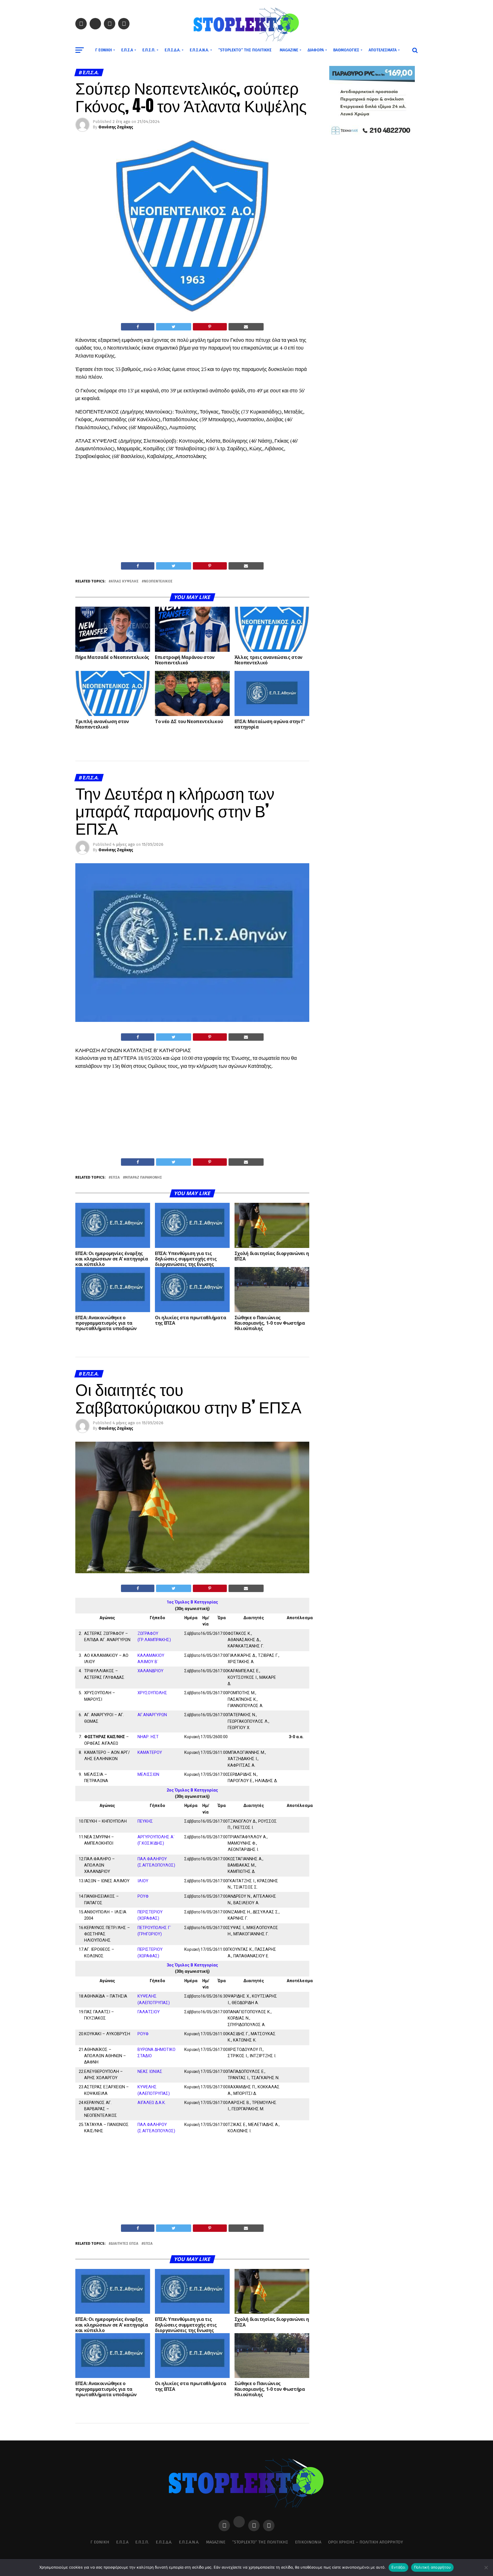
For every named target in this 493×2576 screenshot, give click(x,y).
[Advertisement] (192, 519)
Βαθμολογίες (346, 50)
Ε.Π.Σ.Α (127, 50)
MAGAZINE (289, 50)
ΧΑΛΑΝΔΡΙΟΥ (150, 1671)
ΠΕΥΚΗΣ (145, 1821)
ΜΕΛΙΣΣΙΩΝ (148, 1775)
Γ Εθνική (104, 50)
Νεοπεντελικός (158, 581)
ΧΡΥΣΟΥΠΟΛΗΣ (152, 1693)
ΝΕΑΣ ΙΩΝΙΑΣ (150, 2072)
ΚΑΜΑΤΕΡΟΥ (150, 1753)
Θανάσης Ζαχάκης (116, 127)
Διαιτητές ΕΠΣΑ (125, 2244)
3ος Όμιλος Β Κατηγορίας (192, 1965)
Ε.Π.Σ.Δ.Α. (172, 50)
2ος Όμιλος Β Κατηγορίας (192, 1790)
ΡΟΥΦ (143, 1896)
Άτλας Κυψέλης (125, 581)
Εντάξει (398, 2567)
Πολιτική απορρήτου (433, 2567)
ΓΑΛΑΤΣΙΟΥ (149, 2012)
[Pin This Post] (210, 327)
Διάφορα (316, 50)
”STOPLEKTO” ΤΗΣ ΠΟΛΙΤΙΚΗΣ (245, 50)
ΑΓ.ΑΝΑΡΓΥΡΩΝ (152, 1715)
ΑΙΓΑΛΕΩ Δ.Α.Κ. (152, 2103)
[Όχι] (486, 2567)
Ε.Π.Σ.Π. (149, 50)
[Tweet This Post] (173, 327)
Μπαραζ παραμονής (144, 1178)
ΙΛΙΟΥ (143, 1881)
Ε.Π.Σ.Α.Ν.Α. (199, 50)
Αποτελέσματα (383, 50)
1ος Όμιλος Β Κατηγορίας (192, 1602)
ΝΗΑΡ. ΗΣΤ (148, 1737)
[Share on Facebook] (138, 327)
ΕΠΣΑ (115, 1178)
